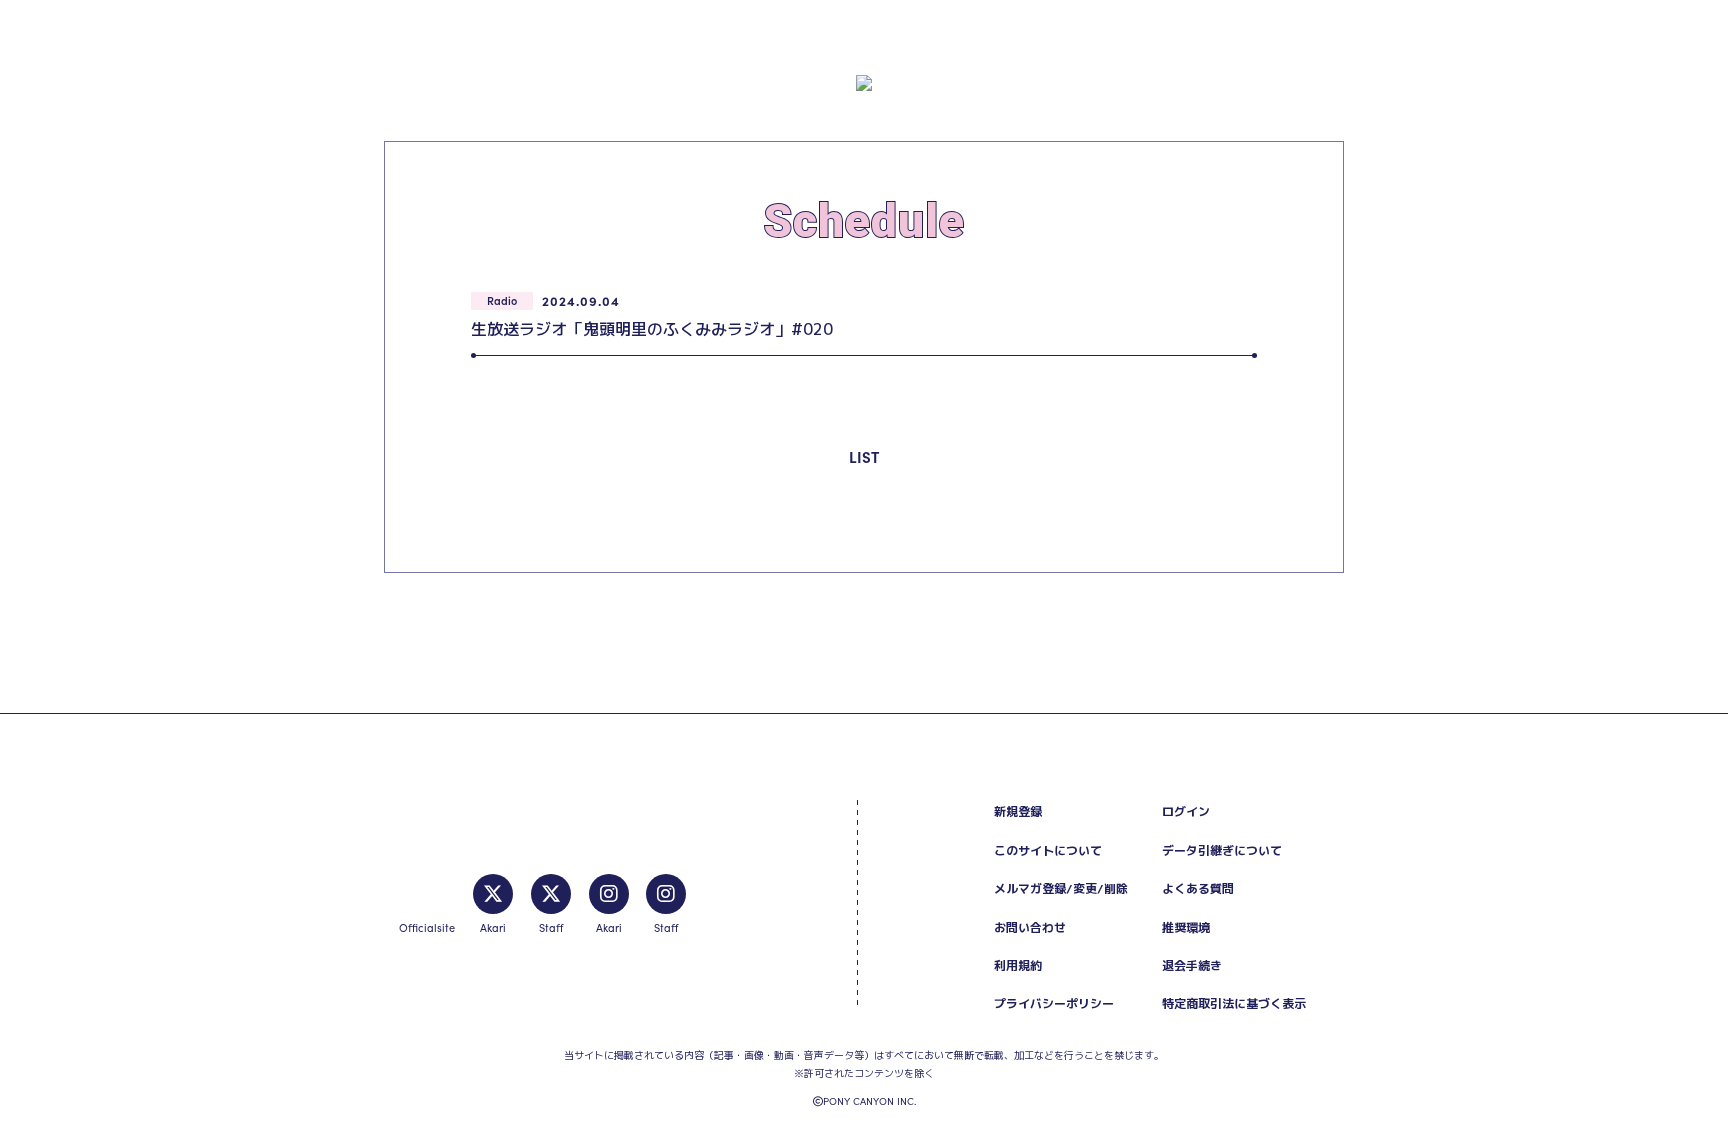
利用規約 (1018, 965)
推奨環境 (1186, 927)
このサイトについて (1048, 850)
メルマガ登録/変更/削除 (1061, 888)
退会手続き (1192, 965)
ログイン (1186, 811)
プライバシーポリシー (1054, 1003)
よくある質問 (1198, 888)
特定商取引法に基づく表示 (1234, 1003)
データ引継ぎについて (1222, 850)
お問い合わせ (1030, 927)
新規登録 (1018, 811)
